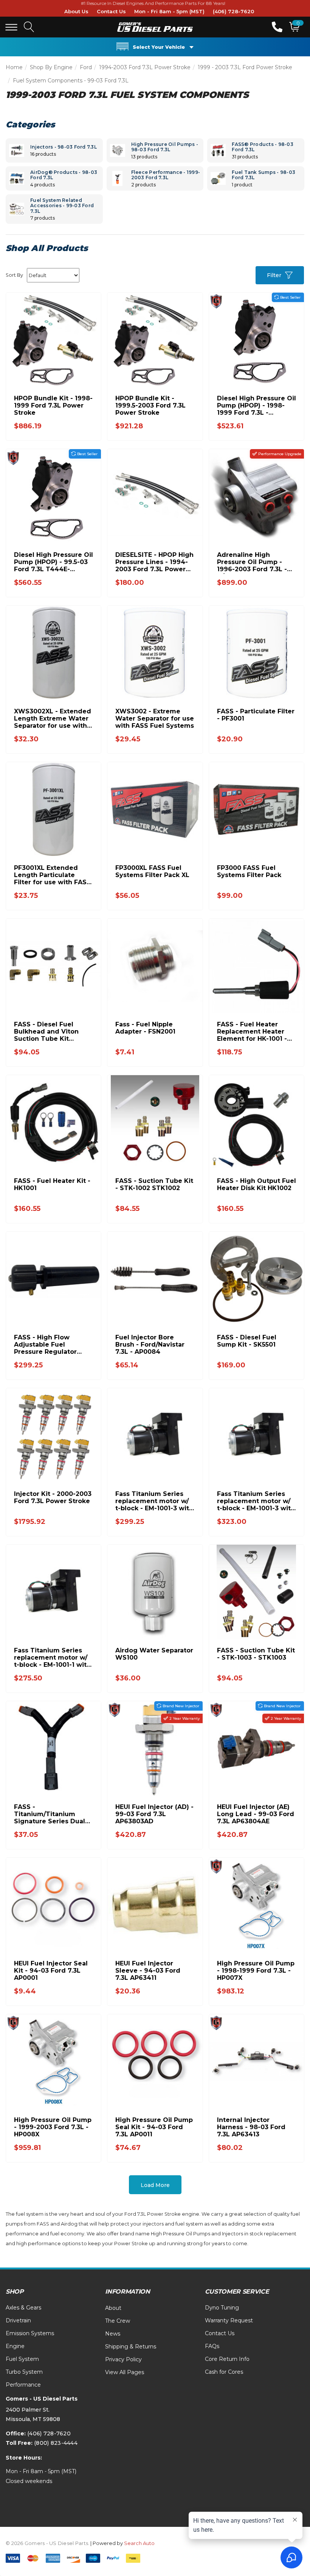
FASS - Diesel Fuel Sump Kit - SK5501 (247, 1341)
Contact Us (111, 11)
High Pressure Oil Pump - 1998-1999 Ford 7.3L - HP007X (256, 1971)
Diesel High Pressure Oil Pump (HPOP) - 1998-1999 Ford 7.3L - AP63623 (257, 405)
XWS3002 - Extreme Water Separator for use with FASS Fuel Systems (155, 718)
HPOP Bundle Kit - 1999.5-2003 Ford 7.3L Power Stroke (150, 405)
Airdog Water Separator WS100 (154, 1654)
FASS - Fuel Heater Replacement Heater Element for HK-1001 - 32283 (252, 1031)
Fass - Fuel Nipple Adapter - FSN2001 (145, 1028)
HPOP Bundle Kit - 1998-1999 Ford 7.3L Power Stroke (53, 405)
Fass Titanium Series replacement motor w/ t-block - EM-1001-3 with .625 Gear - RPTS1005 (256, 1501)
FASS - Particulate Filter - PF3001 (256, 715)
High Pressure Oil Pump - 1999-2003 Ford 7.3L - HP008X (53, 2127)
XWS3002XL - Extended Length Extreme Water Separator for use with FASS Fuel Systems (53, 718)
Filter (274, 275)
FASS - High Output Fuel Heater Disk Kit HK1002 (257, 1184)
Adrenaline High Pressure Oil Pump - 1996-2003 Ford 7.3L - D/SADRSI (252, 562)
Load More (155, 2185)
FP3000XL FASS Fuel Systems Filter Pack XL (152, 871)
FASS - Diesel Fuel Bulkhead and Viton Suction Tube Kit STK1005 (46, 1031)
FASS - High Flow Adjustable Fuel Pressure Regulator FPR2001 (45, 1345)
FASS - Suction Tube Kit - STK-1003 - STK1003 (256, 1654)
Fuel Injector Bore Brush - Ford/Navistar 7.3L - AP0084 (150, 1345)
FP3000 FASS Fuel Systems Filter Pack (249, 871)
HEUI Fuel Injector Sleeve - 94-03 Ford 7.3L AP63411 (148, 1971)
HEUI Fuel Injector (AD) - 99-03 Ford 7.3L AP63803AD (154, 1814)
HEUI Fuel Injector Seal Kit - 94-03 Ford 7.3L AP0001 (51, 1971)
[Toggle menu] (11, 27)
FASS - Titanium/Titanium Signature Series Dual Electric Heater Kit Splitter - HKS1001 (50, 1814)
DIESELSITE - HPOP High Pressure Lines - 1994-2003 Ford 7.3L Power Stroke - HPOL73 (154, 562)
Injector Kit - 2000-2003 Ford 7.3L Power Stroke (53, 1497)
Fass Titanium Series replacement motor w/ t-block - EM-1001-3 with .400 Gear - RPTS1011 (154, 1501)
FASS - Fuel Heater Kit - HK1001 (52, 1184)
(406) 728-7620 (233, 11)
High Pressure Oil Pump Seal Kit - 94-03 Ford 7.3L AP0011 (154, 2127)
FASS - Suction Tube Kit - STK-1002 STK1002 (154, 1184)
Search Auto (139, 2543)
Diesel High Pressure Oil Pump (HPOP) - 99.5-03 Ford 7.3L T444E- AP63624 (53, 562)
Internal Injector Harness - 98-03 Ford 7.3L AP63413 (251, 2127)
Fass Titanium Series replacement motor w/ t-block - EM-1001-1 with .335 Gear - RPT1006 (52, 1658)
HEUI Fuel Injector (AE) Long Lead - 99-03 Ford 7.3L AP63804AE (256, 1814)
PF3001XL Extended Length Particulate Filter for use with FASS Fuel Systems (52, 875)
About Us (76, 11)
